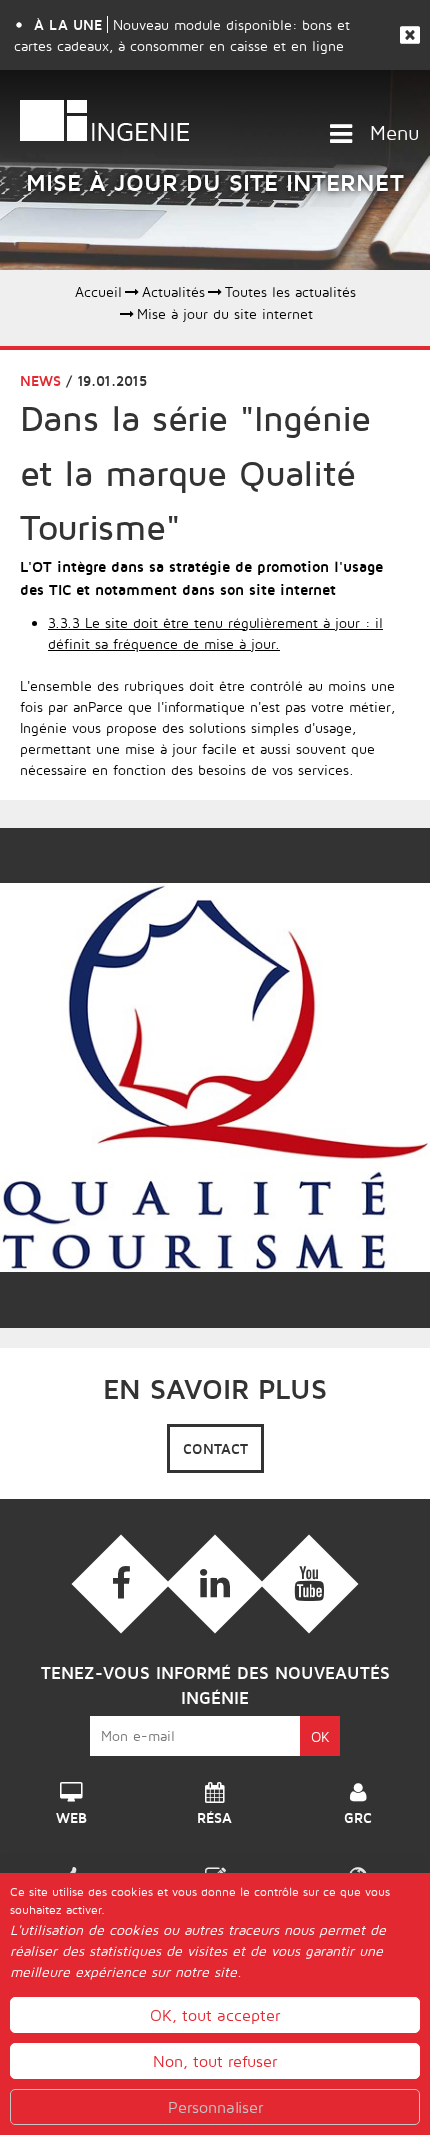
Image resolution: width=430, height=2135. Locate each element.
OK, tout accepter (215, 2015)
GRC (358, 1812)
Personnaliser (215, 2107)
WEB (71, 1812)
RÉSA (214, 1812)
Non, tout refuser (215, 2061)
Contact (215, 1448)
